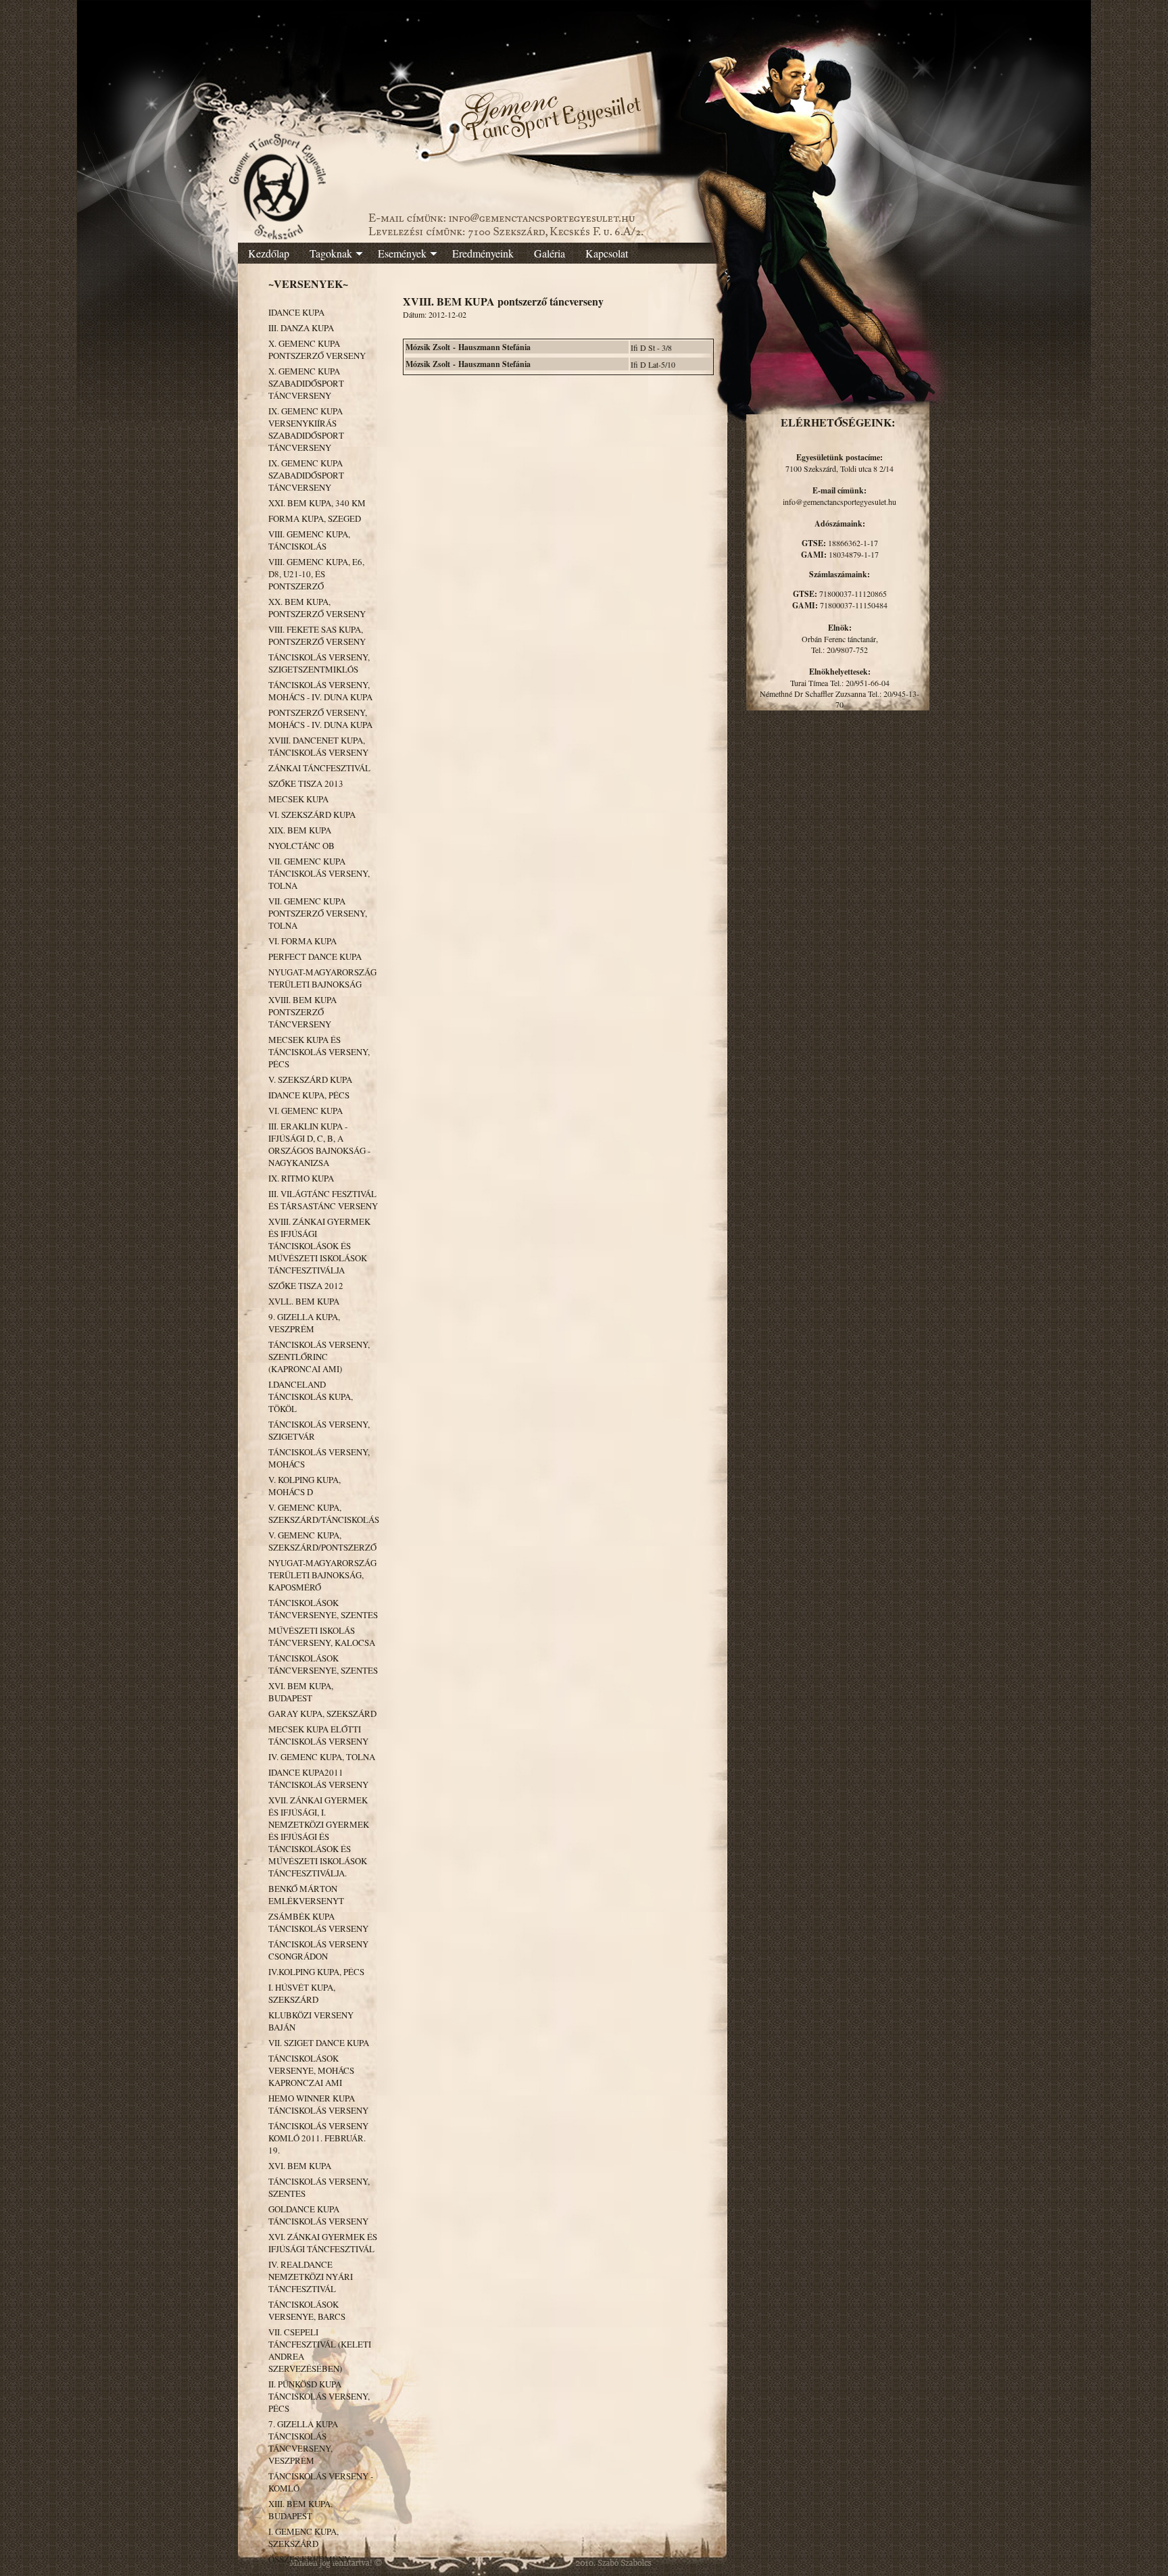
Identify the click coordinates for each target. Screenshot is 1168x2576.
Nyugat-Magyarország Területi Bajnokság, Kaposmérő (322, 1575)
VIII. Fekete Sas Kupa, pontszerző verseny (317, 635)
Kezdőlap (269, 253)
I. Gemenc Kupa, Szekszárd (303, 2537)
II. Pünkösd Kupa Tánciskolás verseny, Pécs (319, 2396)
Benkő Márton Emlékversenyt (306, 1895)
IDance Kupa (296, 312)
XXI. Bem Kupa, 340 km (317, 503)
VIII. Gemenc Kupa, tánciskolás (309, 540)
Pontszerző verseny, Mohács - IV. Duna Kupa (320, 719)
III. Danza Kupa (301, 328)
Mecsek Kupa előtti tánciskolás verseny (318, 1735)
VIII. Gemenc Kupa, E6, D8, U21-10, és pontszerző (316, 574)
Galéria (550, 253)
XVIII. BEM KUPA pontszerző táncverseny (302, 1012)
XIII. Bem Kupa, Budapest (300, 2510)
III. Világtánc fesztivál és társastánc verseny (323, 1200)
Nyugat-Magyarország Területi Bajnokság (322, 978)
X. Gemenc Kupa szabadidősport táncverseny (306, 383)
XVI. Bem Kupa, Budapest (301, 1692)
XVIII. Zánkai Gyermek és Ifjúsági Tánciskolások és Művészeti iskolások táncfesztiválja (319, 1246)
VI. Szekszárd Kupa (312, 815)
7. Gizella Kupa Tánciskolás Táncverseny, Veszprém (303, 2442)
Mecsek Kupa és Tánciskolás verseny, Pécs (319, 1052)
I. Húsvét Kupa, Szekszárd (302, 1993)
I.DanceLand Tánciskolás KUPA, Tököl (311, 1396)
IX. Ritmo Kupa (301, 1178)
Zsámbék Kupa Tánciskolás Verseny (318, 1922)
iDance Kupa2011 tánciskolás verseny (318, 1778)
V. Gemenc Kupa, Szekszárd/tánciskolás (323, 1513)
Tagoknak (331, 253)
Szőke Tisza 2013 (306, 783)
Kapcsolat (607, 253)
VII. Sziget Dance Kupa (319, 2043)
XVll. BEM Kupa (304, 1301)
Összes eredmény (309, 2559)
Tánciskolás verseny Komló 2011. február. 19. (318, 2138)
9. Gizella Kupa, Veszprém (304, 1323)
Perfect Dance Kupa (315, 956)
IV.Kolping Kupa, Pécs (316, 1972)
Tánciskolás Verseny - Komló (321, 2482)
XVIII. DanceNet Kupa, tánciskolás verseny (318, 746)
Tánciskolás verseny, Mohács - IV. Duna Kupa (320, 691)
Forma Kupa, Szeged (315, 518)
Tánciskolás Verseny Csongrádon (318, 1950)
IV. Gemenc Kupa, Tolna (322, 1757)
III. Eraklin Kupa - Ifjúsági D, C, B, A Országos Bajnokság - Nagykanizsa (319, 1144)
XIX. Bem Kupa (300, 830)
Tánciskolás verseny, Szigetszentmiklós (319, 663)
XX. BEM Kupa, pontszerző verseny (317, 608)
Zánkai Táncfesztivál (319, 768)
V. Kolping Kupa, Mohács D (305, 1486)
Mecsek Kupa (298, 799)
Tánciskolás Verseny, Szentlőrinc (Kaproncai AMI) (319, 1357)
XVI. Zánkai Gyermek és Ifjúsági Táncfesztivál (323, 2243)
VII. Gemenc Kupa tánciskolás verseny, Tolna (319, 873)
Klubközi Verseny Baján (311, 2021)
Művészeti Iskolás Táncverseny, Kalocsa (322, 1636)
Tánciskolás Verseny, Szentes (319, 2187)
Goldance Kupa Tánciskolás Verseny (318, 2215)
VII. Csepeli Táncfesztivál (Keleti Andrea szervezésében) (320, 2350)
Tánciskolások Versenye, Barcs (307, 2310)
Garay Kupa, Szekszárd (322, 1714)
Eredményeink (483, 253)
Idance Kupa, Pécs (309, 1095)
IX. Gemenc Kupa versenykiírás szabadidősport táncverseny (306, 429)
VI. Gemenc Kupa (306, 1111)
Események (402, 253)
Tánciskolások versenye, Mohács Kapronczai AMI (311, 2070)
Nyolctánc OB (301, 846)
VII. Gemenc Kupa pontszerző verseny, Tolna (318, 913)
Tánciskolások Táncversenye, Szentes (323, 1609)
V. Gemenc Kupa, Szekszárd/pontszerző (322, 1541)
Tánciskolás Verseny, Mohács (319, 1458)
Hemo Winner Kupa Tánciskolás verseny (318, 2104)
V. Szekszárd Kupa (310, 1079)
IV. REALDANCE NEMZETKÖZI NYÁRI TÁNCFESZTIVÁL (311, 2277)
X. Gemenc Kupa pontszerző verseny (317, 349)
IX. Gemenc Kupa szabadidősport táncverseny (306, 475)
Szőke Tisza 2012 (306, 1286)
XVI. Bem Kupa (300, 2166)
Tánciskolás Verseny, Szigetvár (319, 1430)
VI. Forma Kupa (302, 941)
